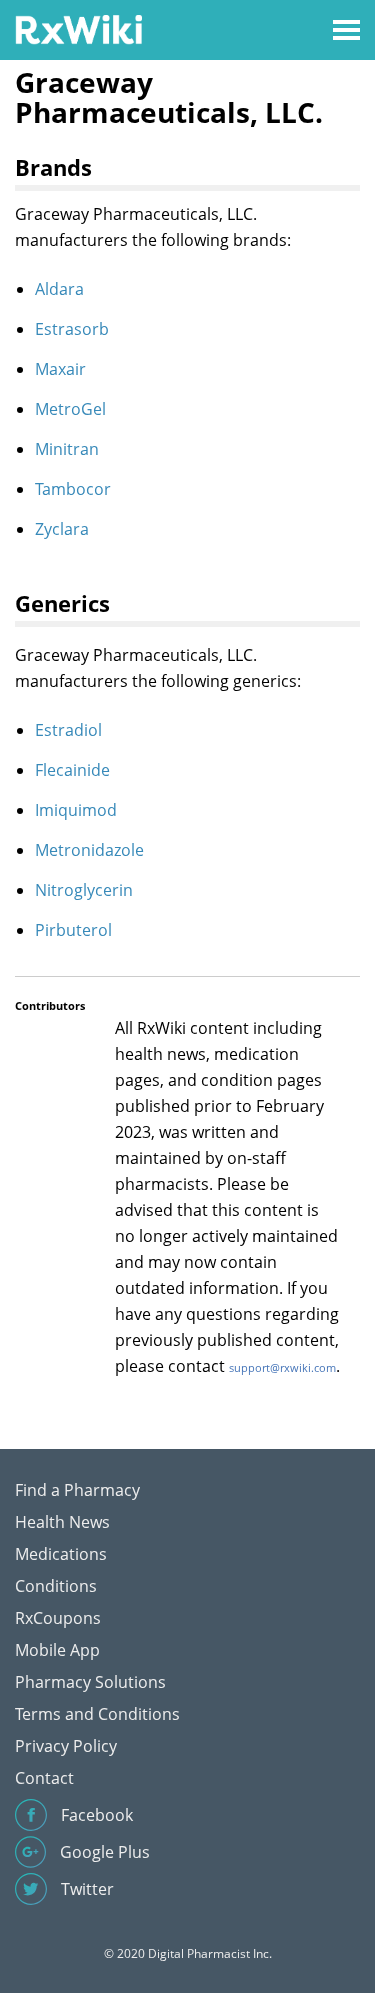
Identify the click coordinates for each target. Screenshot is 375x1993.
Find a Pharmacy (77, 1490)
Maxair (60, 369)
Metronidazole (89, 850)
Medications (61, 1554)
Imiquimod (76, 810)
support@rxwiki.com (282, 1367)
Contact (44, 1778)
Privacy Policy (66, 1746)
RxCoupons (58, 1618)
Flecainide (72, 770)
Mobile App (57, 1650)
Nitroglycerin (84, 890)
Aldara (59, 289)
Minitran (67, 449)
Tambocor (73, 489)
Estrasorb (72, 329)
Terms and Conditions (97, 1714)
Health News (62, 1522)
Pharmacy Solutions (90, 1682)
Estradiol (68, 730)
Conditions (56, 1586)
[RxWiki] (78, 28)
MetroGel (70, 409)
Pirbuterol (73, 930)
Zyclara (62, 529)
